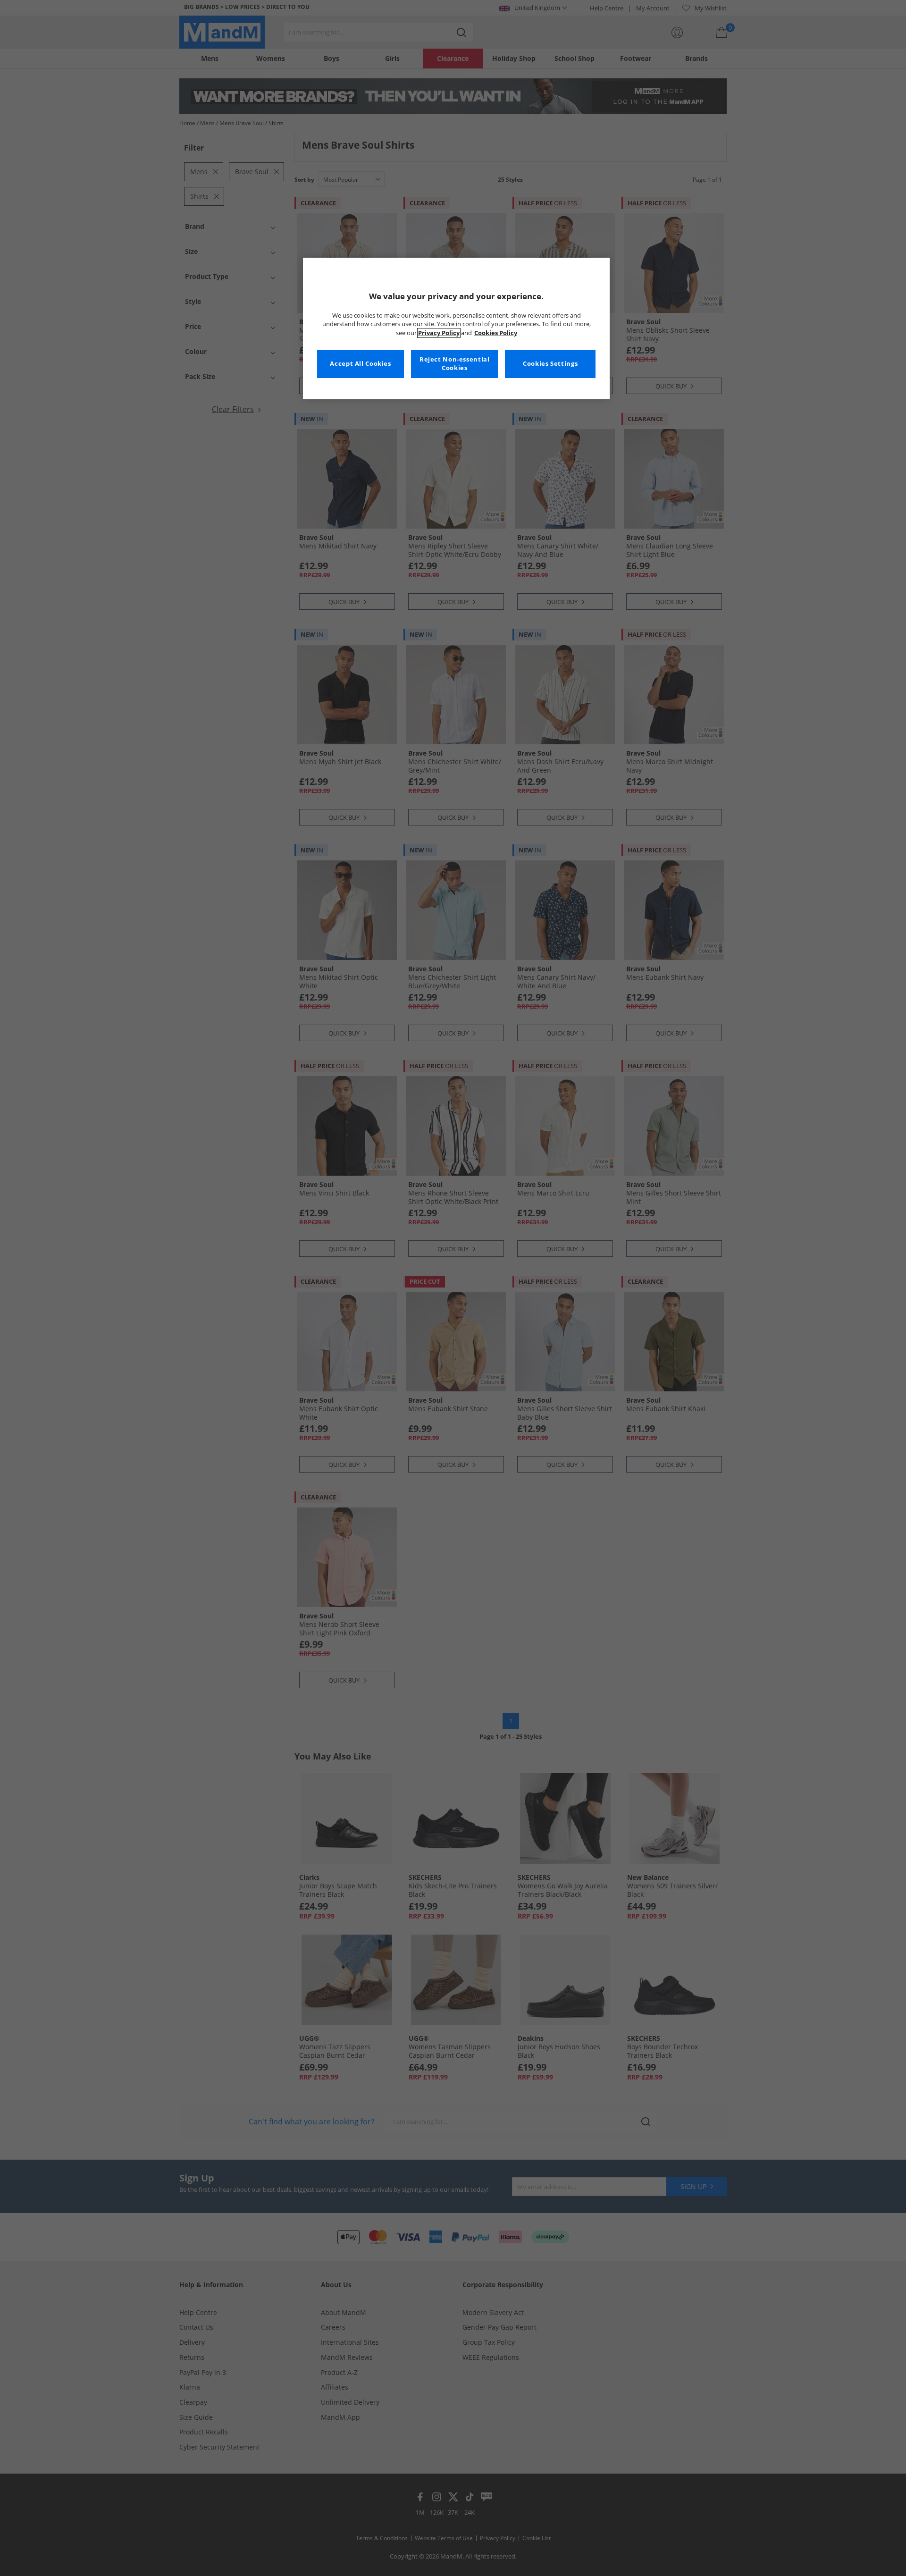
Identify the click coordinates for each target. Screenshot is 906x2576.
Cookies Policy (496, 333)
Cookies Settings (550, 364)
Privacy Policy (439, 333)
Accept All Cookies (360, 364)
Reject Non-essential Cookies (455, 364)
